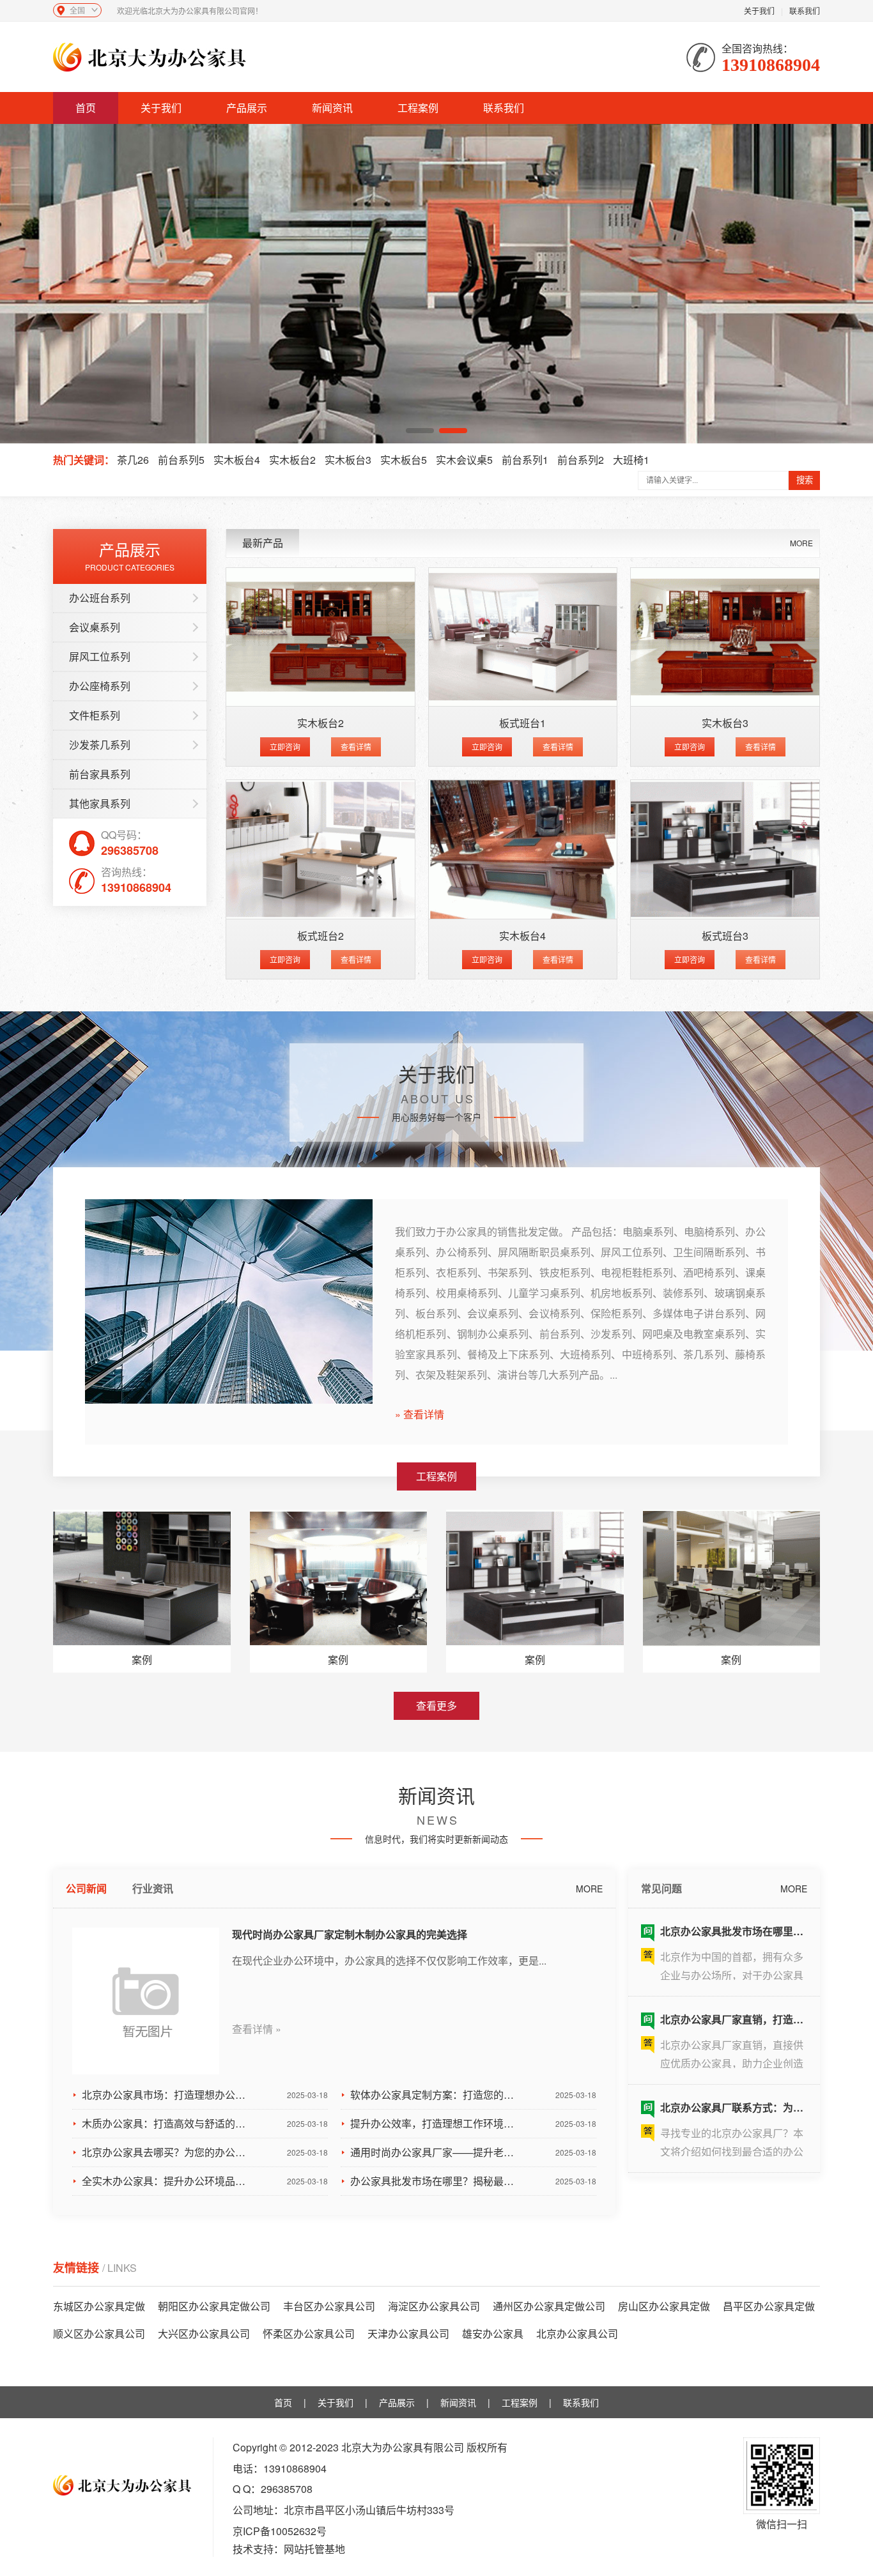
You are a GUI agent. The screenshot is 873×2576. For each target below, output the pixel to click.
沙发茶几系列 (100, 745)
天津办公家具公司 (408, 2334)
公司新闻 (86, 1888)
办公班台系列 (100, 598)
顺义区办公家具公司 (99, 2334)
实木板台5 (404, 460)
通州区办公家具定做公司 (549, 2306)
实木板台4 (237, 460)
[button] (420, 431)
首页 (86, 108)
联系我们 (805, 11)
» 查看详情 (420, 1414)
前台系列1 (525, 460)
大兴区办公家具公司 (204, 2334)
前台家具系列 (100, 774)
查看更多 (436, 1706)
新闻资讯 (332, 108)
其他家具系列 (100, 803)
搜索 (805, 480)
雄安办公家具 (493, 2334)
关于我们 (759, 11)
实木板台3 (348, 460)
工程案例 (418, 108)
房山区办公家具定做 (664, 2306)
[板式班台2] (321, 849)
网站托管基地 (314, 2549)
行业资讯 (153, 1888)
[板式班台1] (523, 637)
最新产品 (263, 543)
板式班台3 (725, 936)
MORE (801, 543)
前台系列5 (181, 460)
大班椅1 (631, 460)
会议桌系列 (95, 627)
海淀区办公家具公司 (434, 2306)
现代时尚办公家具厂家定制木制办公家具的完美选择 (350, 1934)
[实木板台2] (321, 637)
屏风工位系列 (100, 656)
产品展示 (247, 108)
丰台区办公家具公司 (329, 2306)
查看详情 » (257, 2029)
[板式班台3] (725, 849)
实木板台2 (292, 460)
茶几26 (133, 460)
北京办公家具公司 (577, 2334)
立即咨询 (285, 747)
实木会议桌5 (464, 460)
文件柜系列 (95, 715)
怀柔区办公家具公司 (309, 2334)
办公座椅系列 (100, 686)
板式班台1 (522, 723)
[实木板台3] (725, 637)
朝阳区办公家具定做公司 (214, 2306)
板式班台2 (321, 936)
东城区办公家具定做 (99, 2306)
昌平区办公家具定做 (769, 2306)
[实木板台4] (523, 849)
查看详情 (356, 747)
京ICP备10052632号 (280, 2531)
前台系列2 (581, 460)
